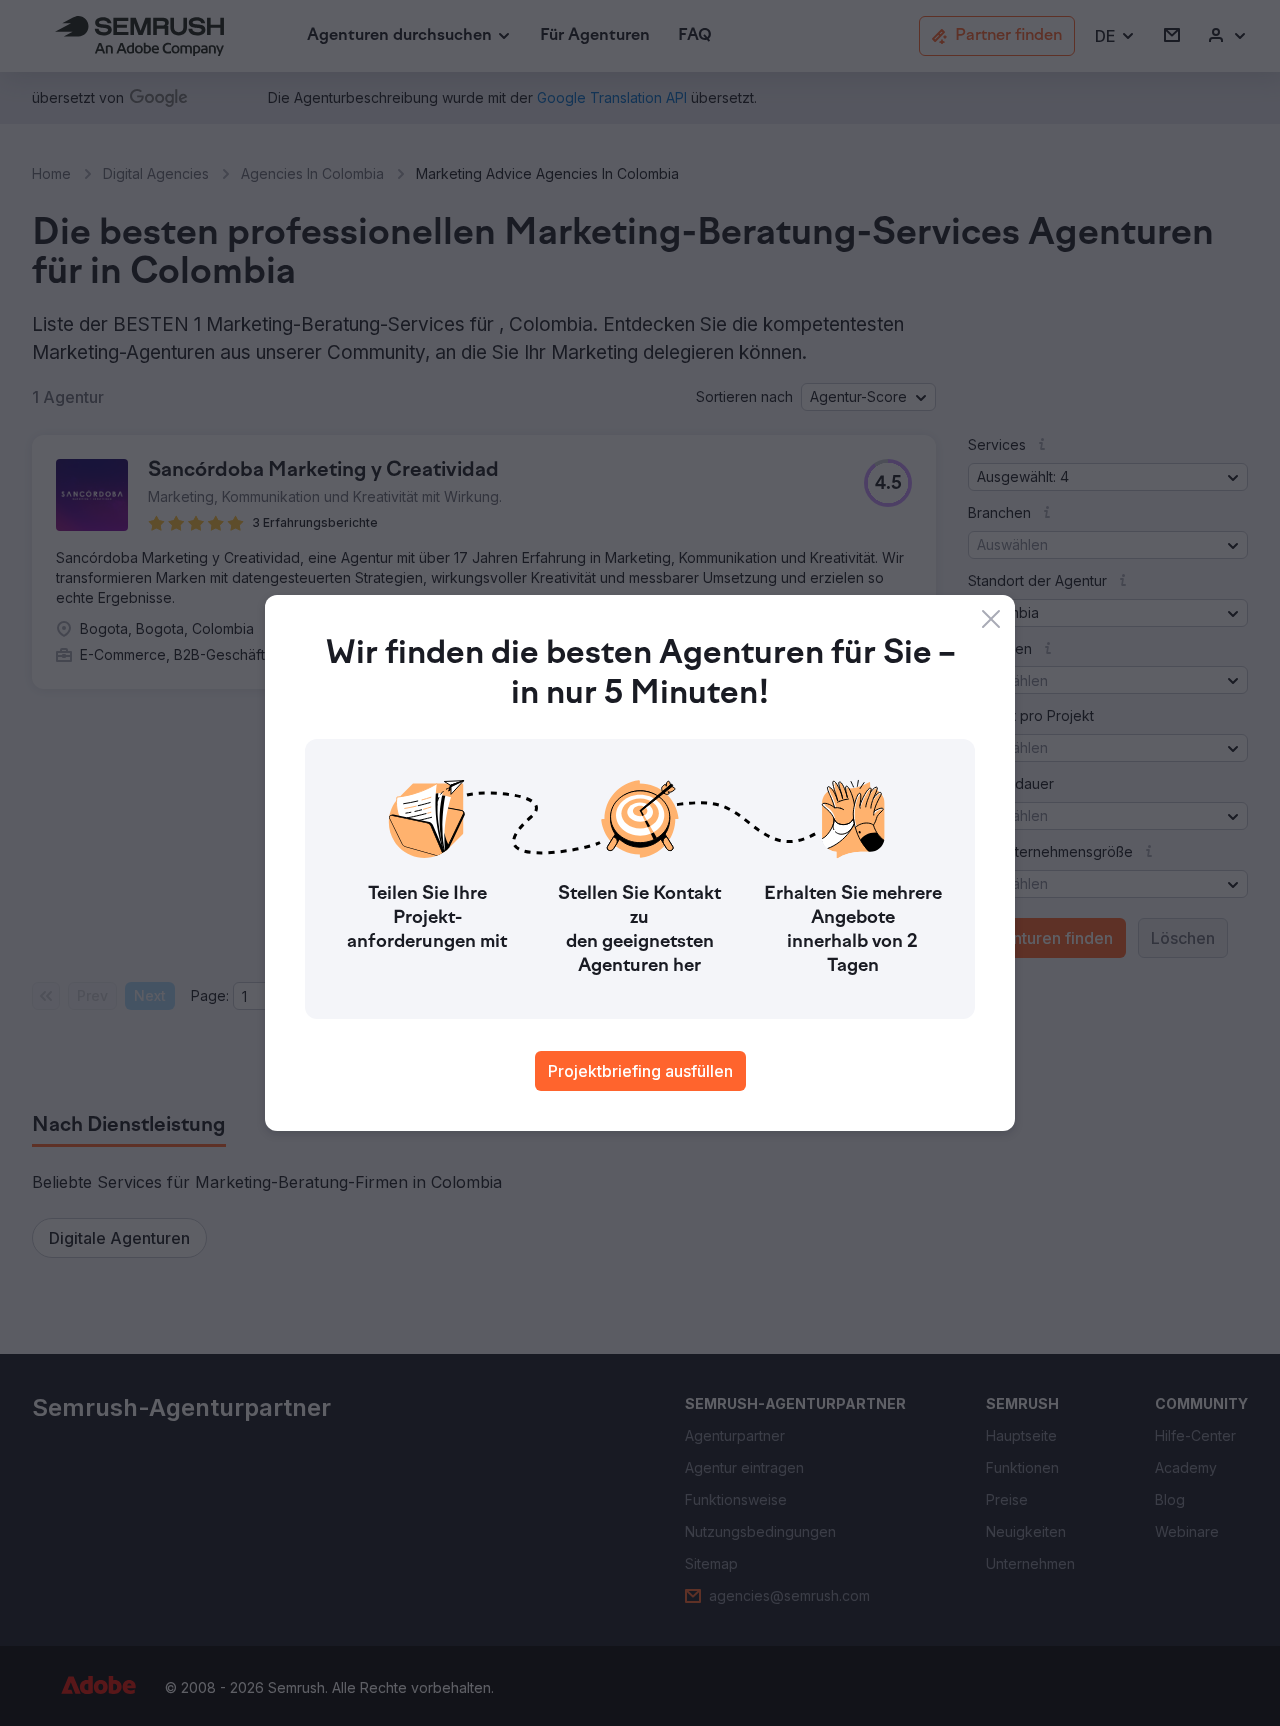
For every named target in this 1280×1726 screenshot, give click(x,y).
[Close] (991, 619)
